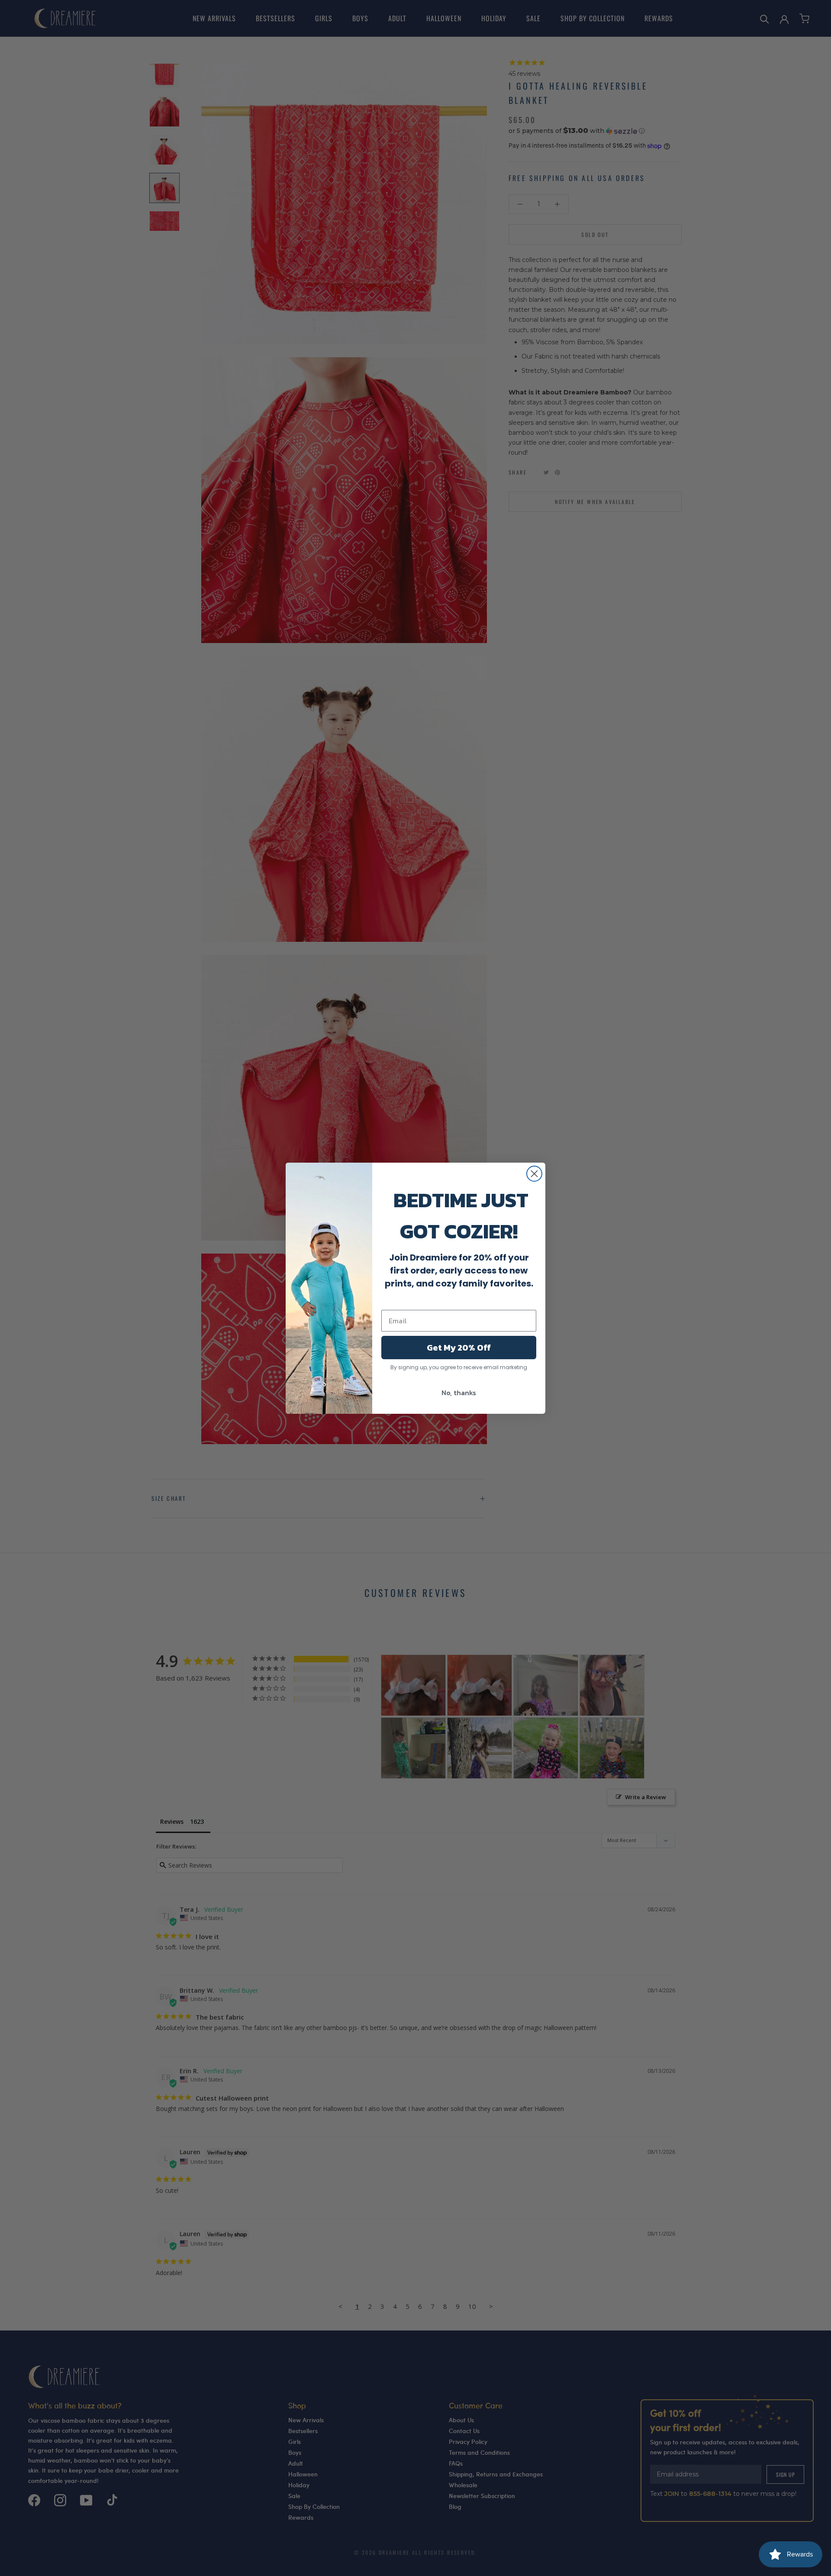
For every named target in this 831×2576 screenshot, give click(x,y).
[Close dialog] (534, 1174)
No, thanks (459, 1393)
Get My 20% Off (459, 1348)
